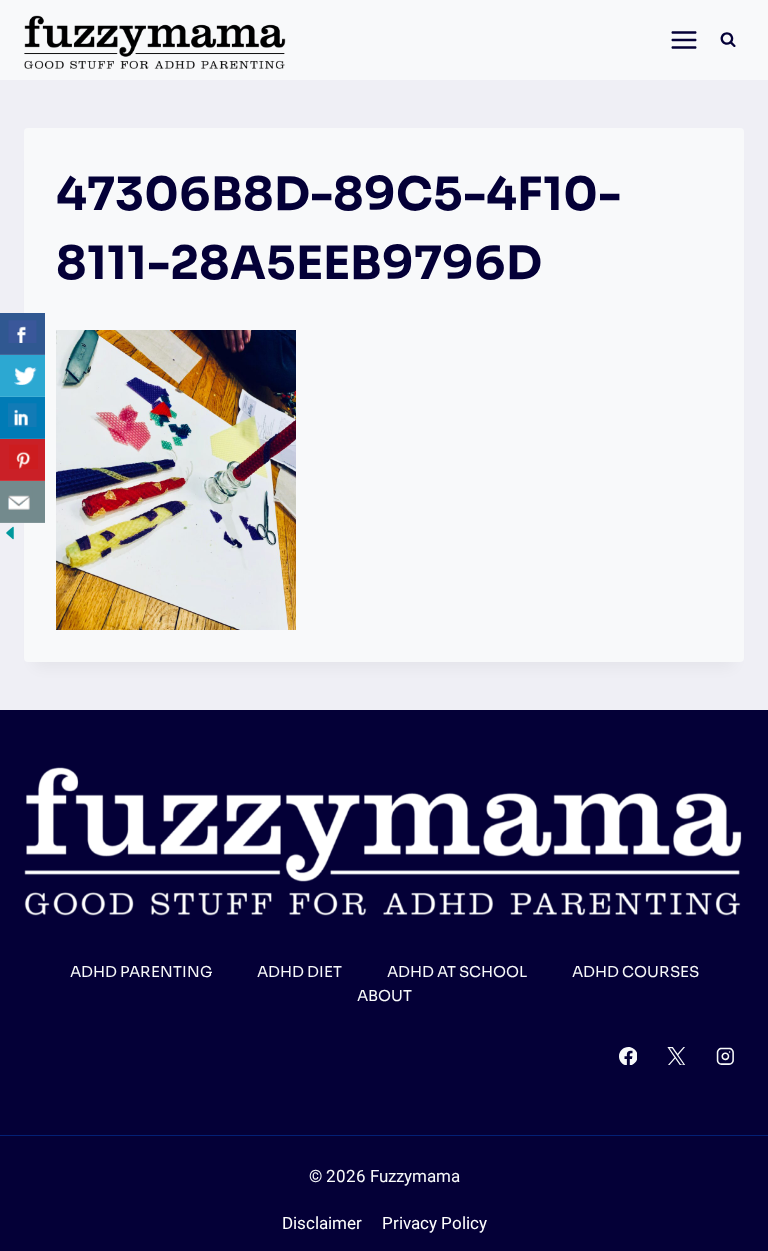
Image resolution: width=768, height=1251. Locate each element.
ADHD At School (457, 971)
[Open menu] (678, 39)
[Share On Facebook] (22, 334)
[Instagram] (725, 1055)
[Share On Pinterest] (22, 460)
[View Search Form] (728, 40)
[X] (676, 1055)
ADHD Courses (635, 971)
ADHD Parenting (141, 971)
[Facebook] (627, 1055)
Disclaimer (322, 1223)
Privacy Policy (434, 1223)
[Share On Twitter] (22, 376)
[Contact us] (22, 502)
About (384, 995)
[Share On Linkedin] (22, 418)
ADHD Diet (299, 971)
